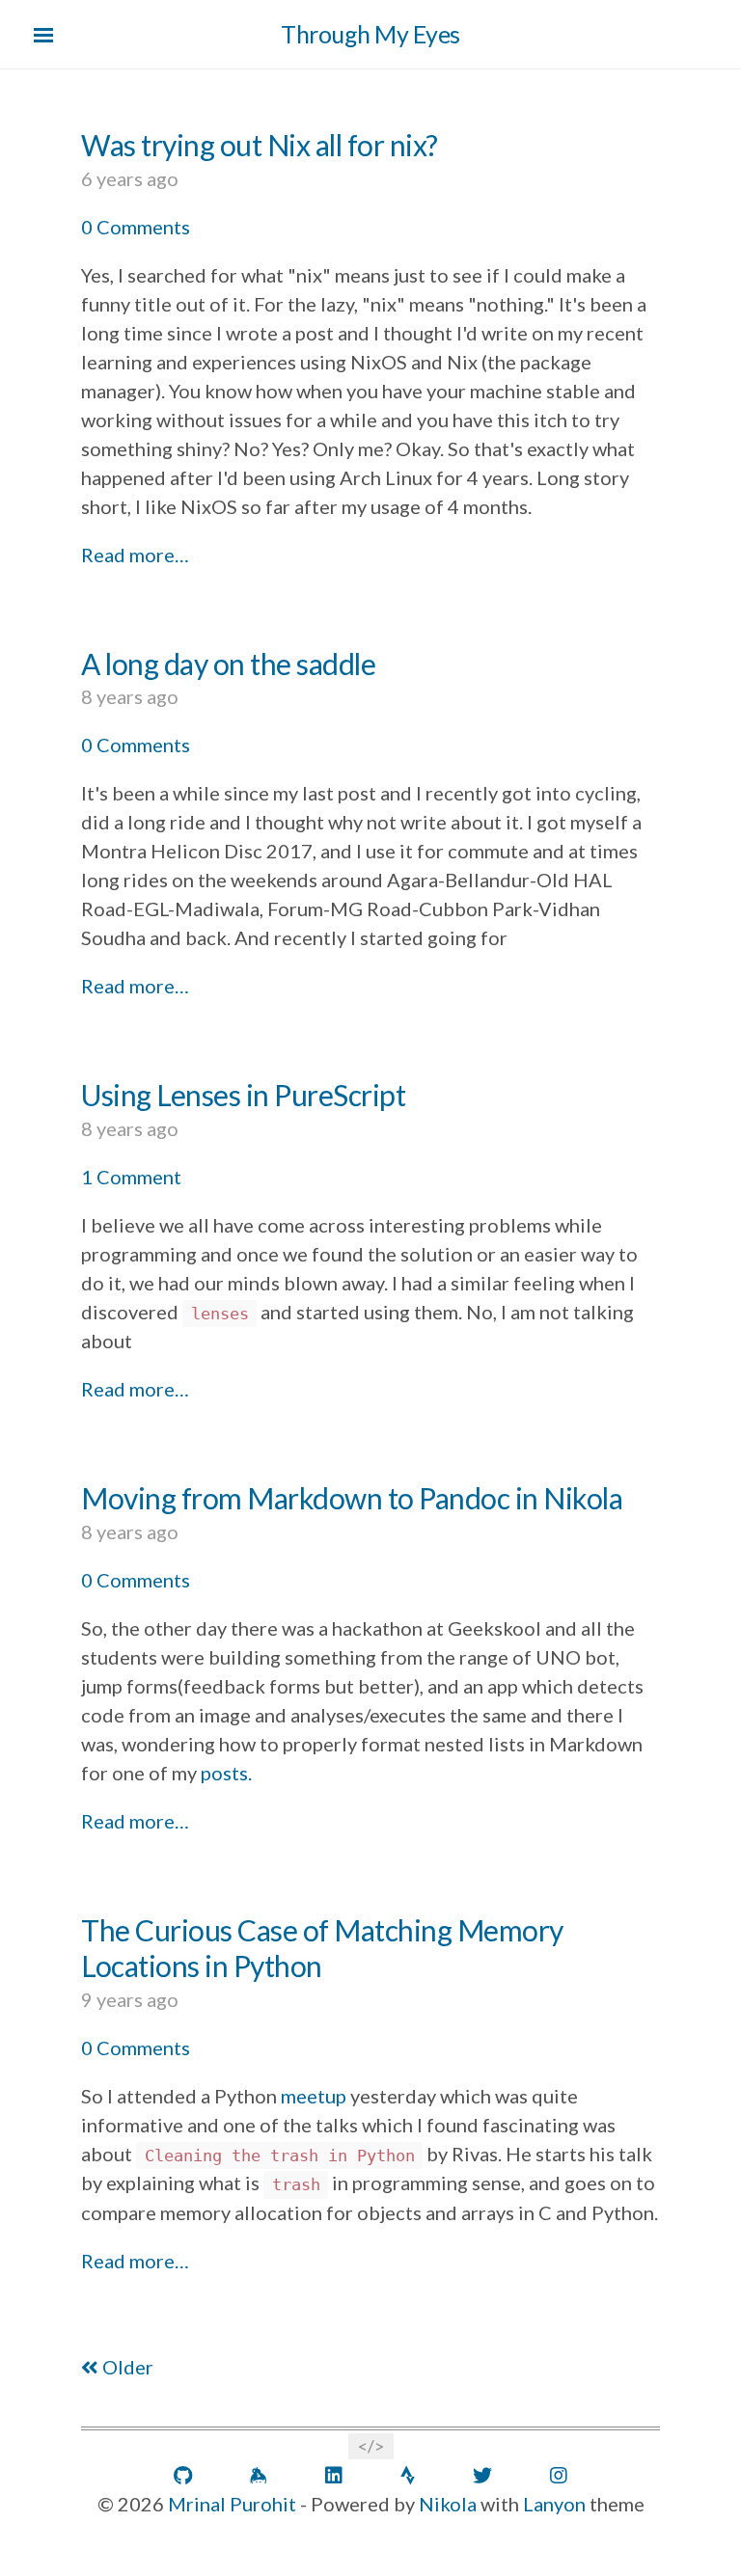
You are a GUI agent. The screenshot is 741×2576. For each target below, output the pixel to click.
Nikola (448, 2504)
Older (126, 2367)
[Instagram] (559, 2476)
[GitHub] (183, 2476)
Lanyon (554, 2504)
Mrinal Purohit (232, 2504)
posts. (226, 1773)
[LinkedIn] (334, 2476)
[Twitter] (482, 2476)
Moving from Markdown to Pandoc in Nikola (352, 1498)
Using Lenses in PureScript (243, 1095)
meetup (314, 2096)
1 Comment (131, 1177)
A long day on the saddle (228, 664)
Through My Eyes (370, 34)
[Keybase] (259, 2476)
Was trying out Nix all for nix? (260, 145)
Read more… (135, 555)
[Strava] (408, 2476)
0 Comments (136, 227)
